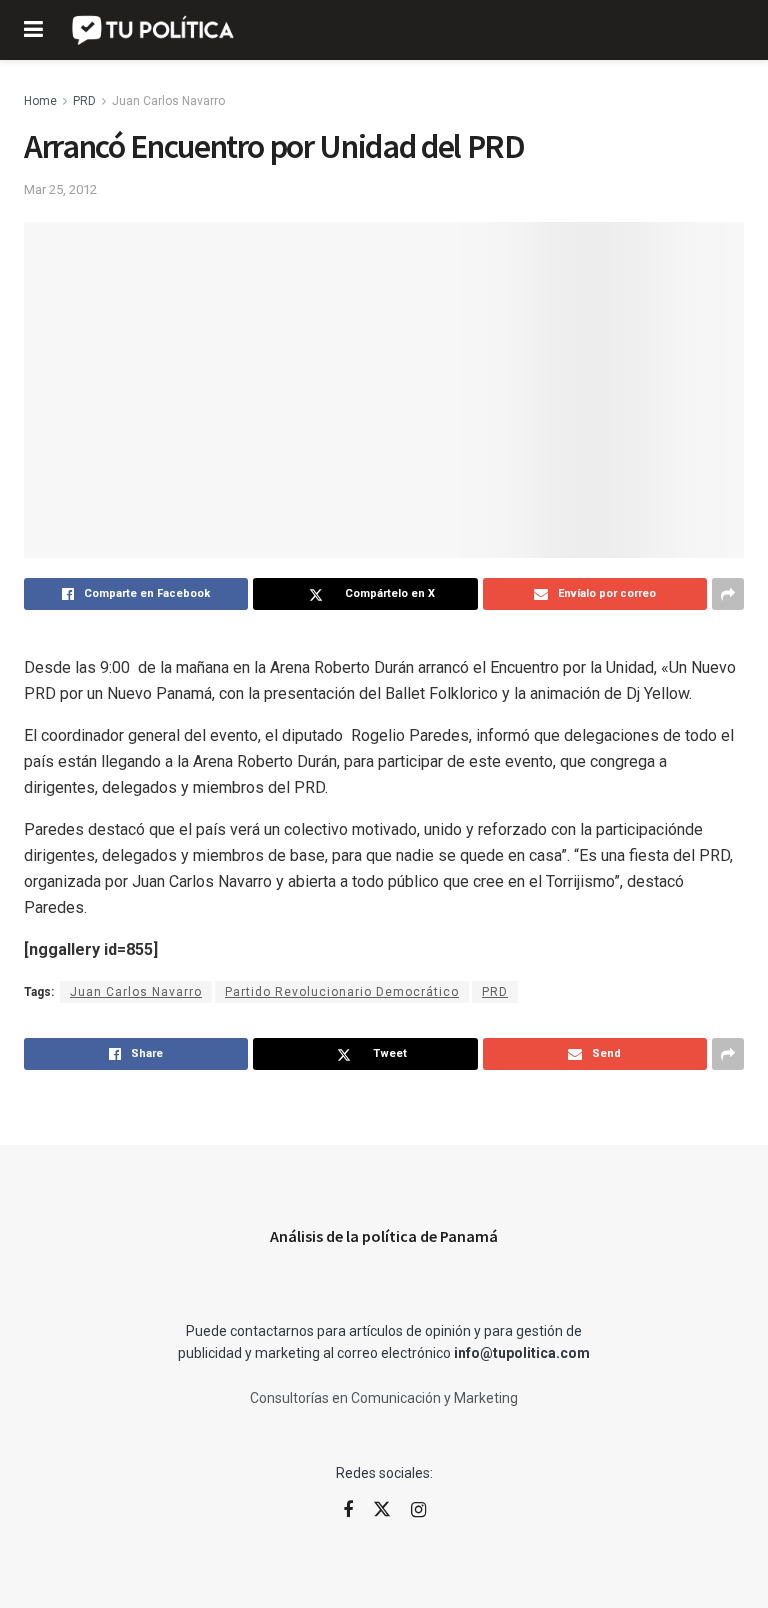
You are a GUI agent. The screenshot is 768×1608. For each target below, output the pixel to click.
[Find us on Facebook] (348, 1510)
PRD (84, 101)
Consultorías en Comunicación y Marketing (384, 1398)
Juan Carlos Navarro (168, 101)
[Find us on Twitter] (382, 1510)
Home (40, 101)
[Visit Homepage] (154, 30)
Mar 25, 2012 (60, 189)
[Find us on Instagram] (418, 1510)
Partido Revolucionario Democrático (342, 992)
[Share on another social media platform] (728, 594)
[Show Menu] (33, 30)
